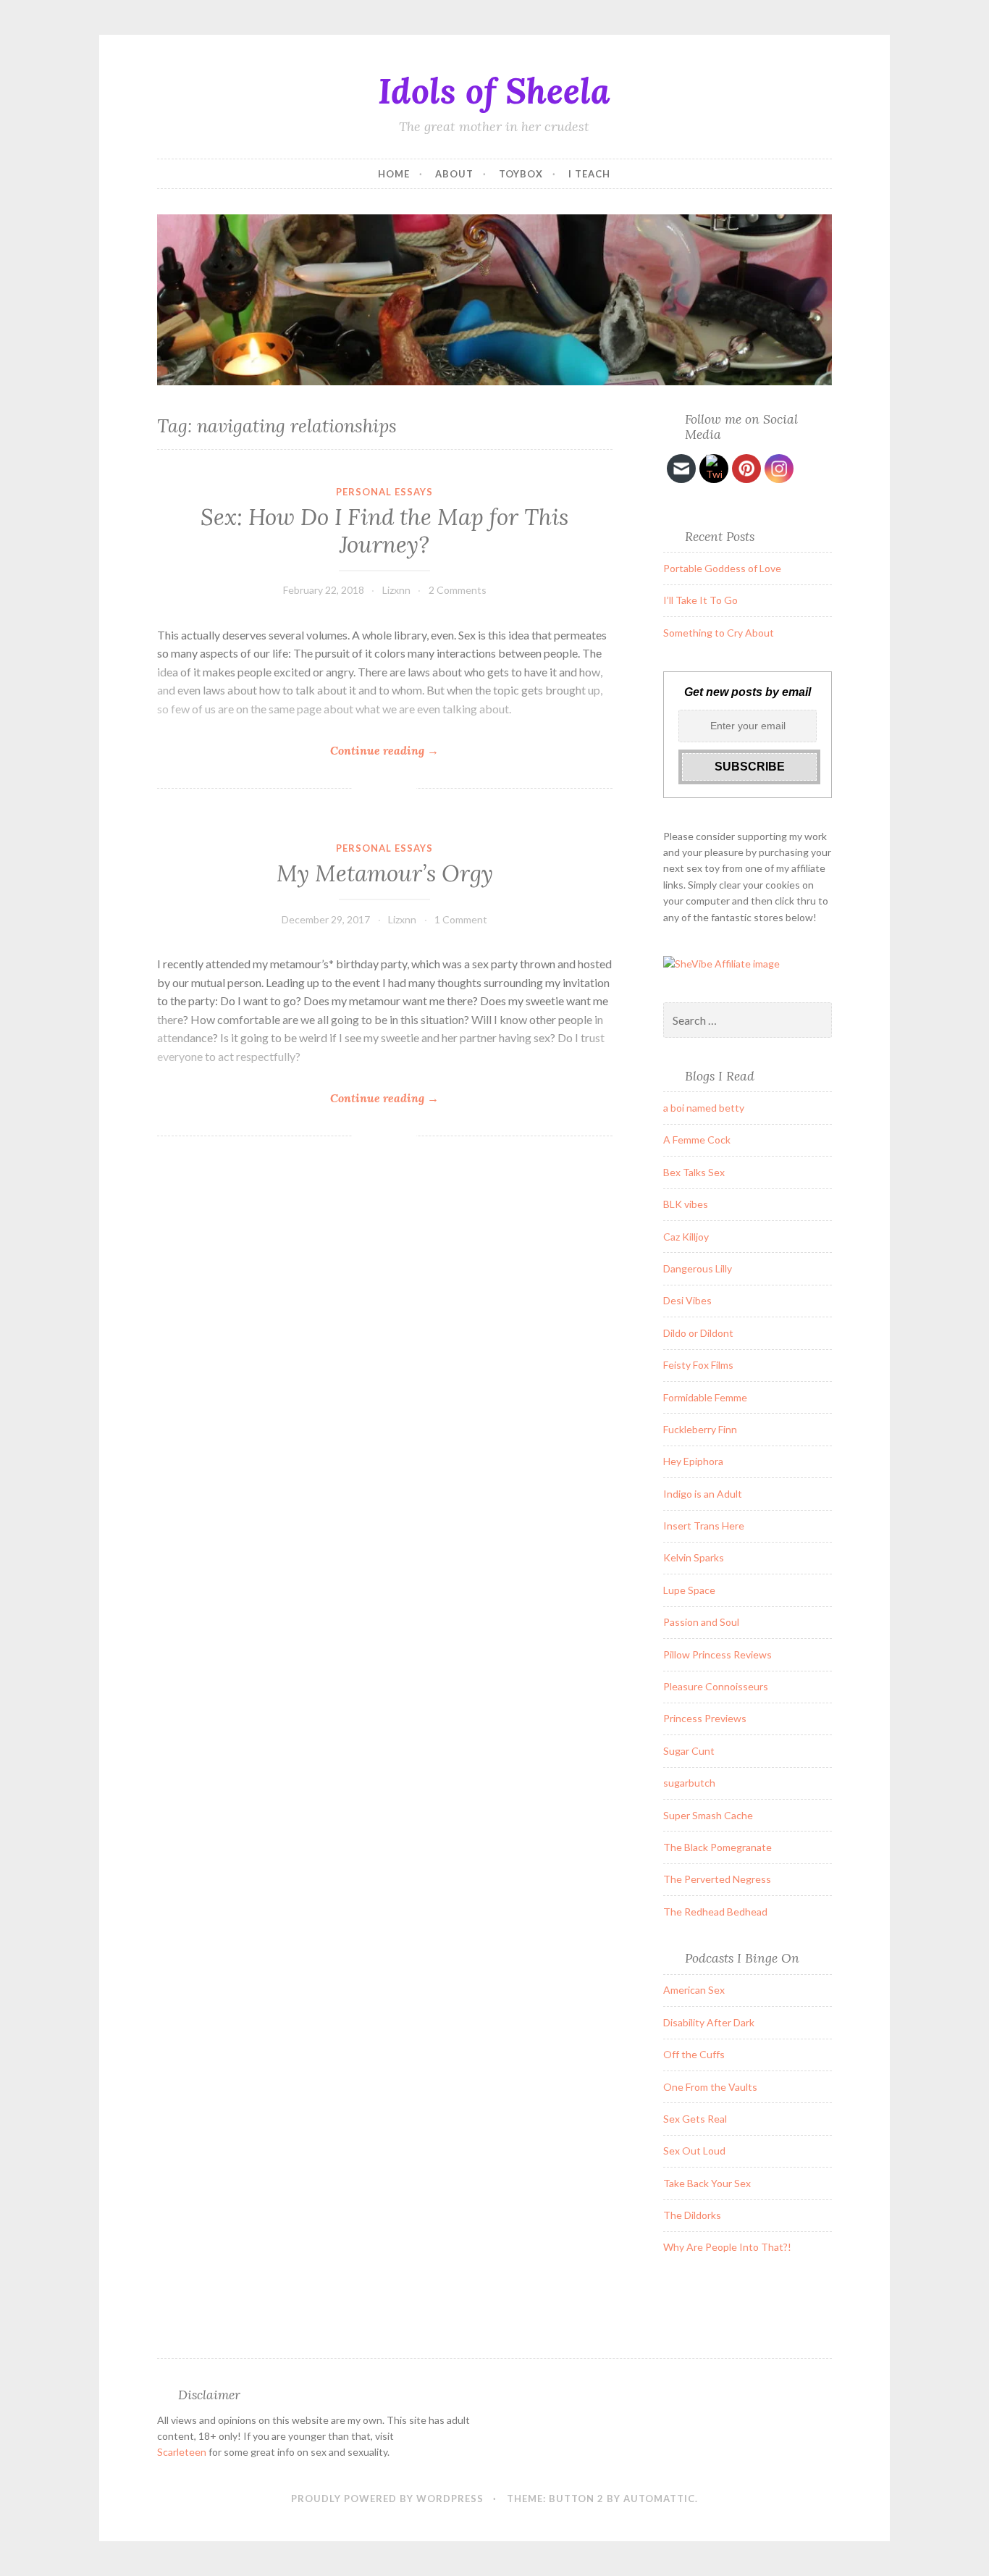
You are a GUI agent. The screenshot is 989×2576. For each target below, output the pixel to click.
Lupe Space (689, 1590)
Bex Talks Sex (694, 1172)
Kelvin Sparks (694, 1557)
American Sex (694, 1990)
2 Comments (458, 590)
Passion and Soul (701, 1622)
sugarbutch (689, 1783)
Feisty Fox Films (698, 1365)
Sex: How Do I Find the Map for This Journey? (384, 531)
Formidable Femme (705, 1397)
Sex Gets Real (695, 2119)
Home (394, 174)
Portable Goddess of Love (722, 568)
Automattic (659, 2499)
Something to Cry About (719, 633)
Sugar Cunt (689, 1751)
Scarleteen (182, 2452)
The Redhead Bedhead (715, 1912)
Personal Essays (384, 492)
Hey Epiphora (693, 1461)
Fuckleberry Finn (700, 1429)
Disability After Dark (709, 2022)
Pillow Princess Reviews (717, 1654)
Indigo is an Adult (703, 1494)
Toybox (521, 174)
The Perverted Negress (717, 1879)
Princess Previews (705, 1718)
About (454, 174)
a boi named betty (704, 1108)
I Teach (589, 174)
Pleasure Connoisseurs (716, 1686)
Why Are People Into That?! (727, 2247)
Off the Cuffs (694, 2054)
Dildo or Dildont (698, 1333)
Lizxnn (396, 590)
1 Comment (461, 919)
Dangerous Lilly (698, 1268)
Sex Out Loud (694, 2151)
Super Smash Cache (708, 1815)
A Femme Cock (697, 1140)
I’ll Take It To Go (700, 600)
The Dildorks (692, 2215)
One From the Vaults (710, 2087)
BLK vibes (686, 1204)
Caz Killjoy (686, 1237)
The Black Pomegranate (717, 1847)
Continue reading (384, 751)
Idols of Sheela (494, 91)
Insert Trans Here (704, 1526)
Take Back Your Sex (707, 2183)
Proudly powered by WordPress (387, 2499)
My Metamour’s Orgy (385, 873)
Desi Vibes (687, 1300)
